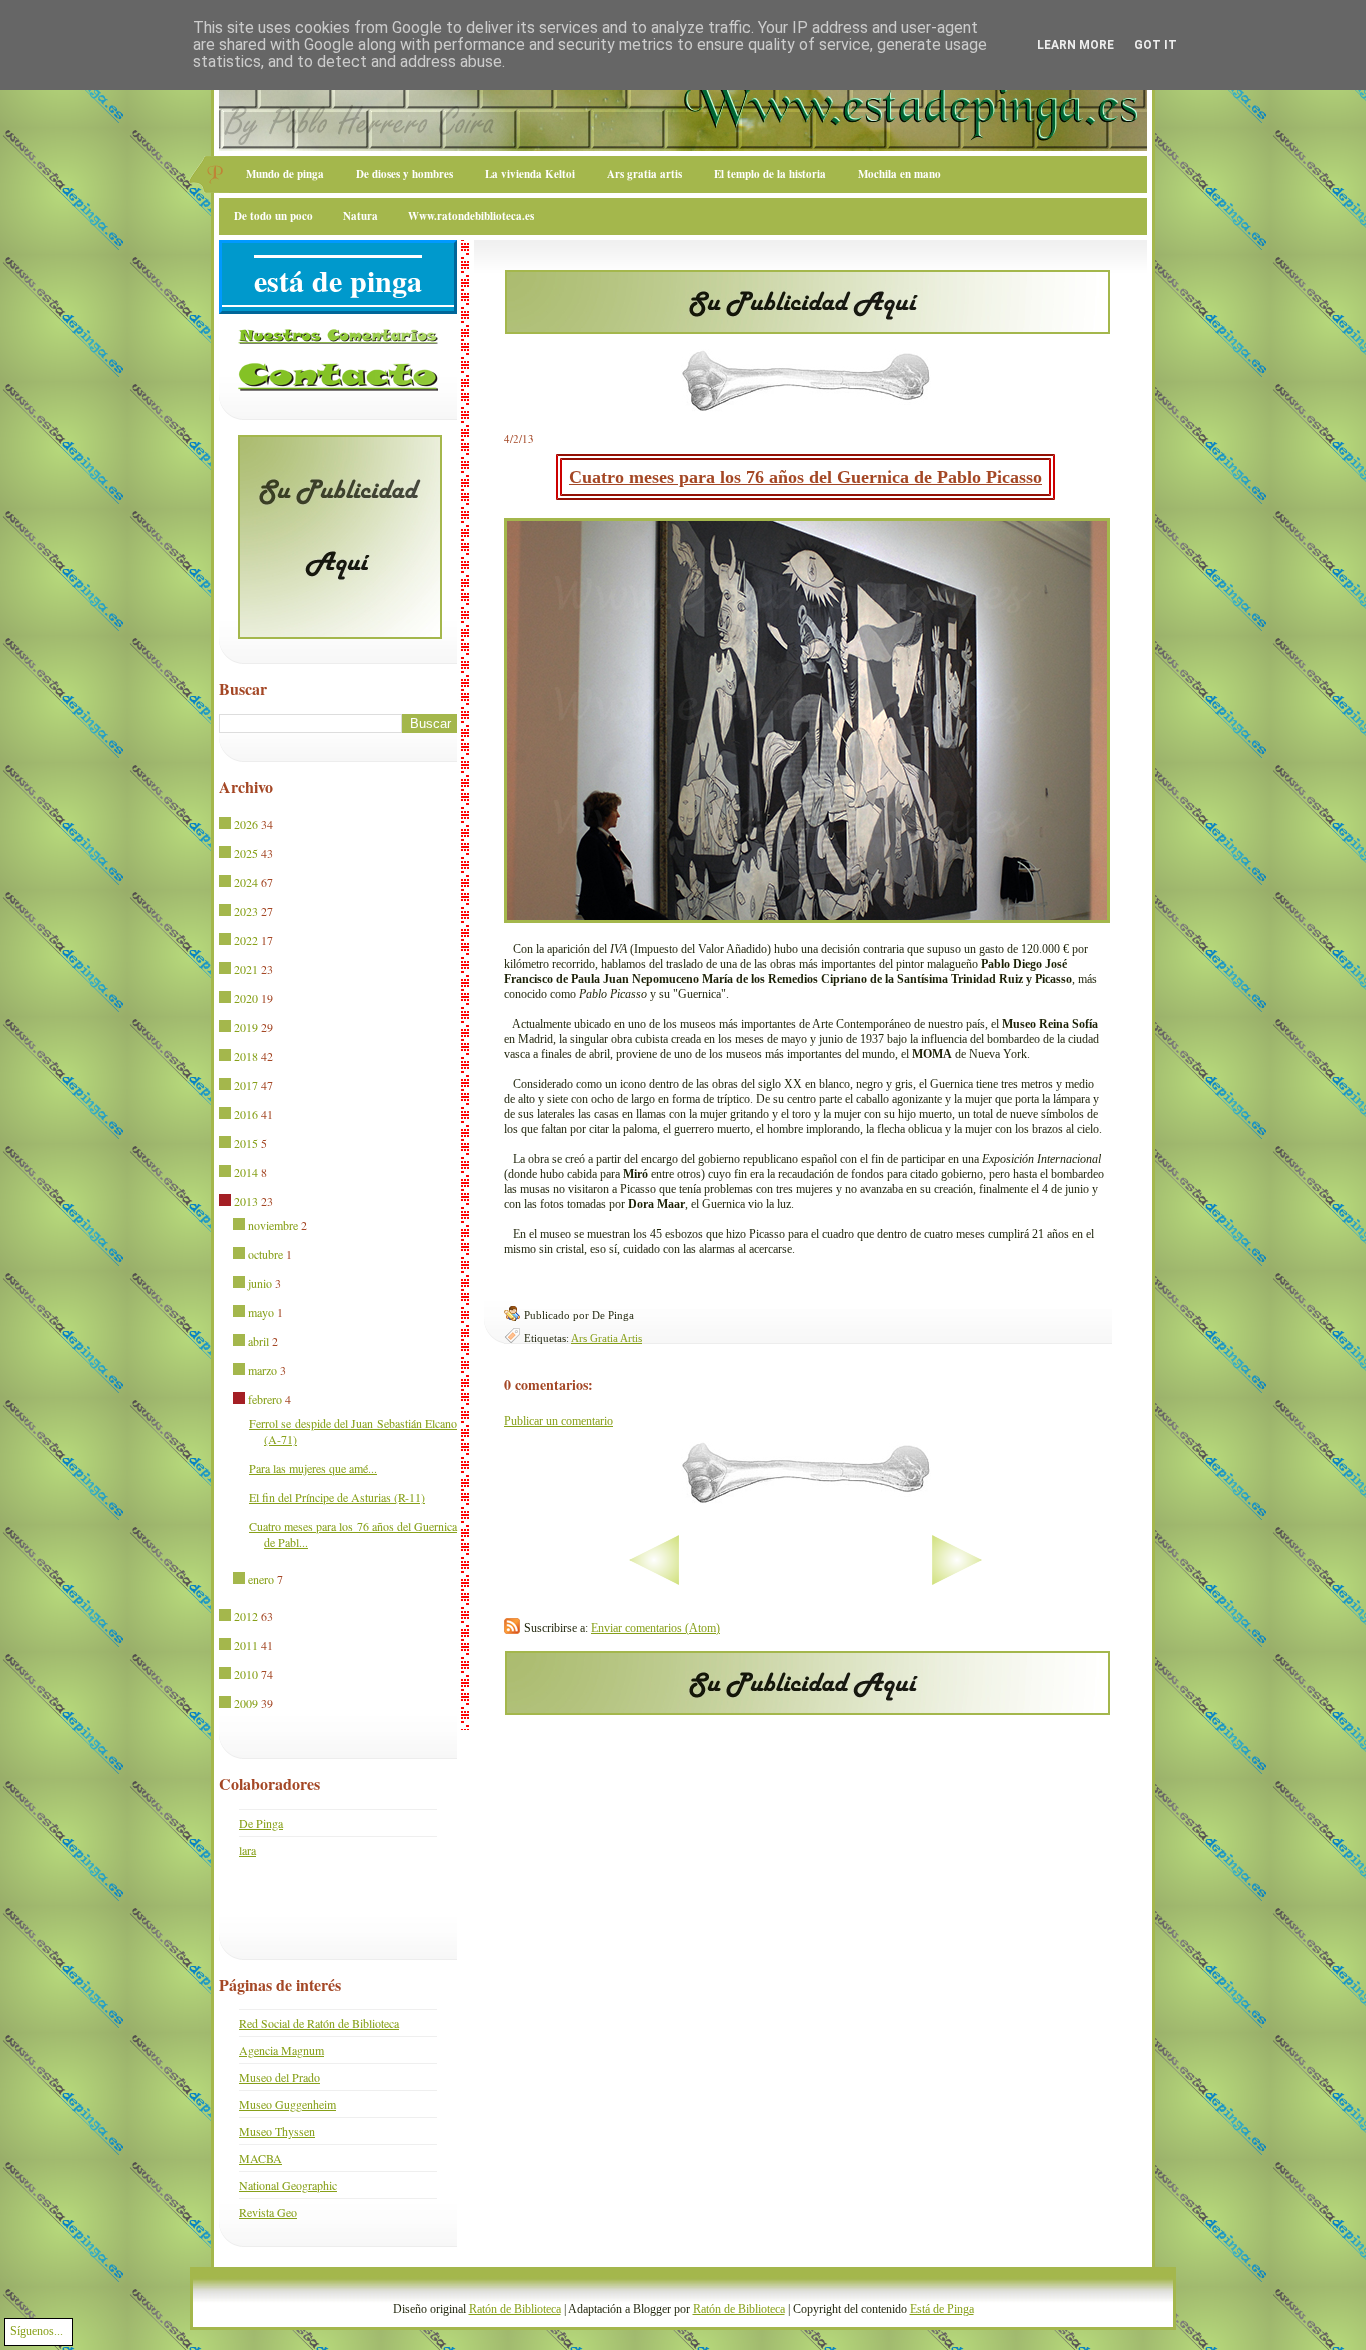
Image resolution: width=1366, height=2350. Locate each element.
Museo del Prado (279, 2077)
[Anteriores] (1019, 1581)
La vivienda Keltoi (530, 174)
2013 (246, 1201)
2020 (246, 998)
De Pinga (261, 1823)
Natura (360, 216)
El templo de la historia (770, 174)
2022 (246, 940)
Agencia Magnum (281, 2050)
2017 (246, 1085)
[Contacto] (338, 387)
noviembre (273, 1225)
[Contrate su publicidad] (807, 328)
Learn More (1075, 45)
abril (258, 1341)
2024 (246, 882)
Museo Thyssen (277, 2131)
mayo (261, 1312)
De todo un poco (273, 216)
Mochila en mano (899, 174)
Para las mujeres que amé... (313, 1468)
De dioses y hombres (404, 174)
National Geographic (288, 2185)
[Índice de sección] (591, 1581)
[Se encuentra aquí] (226, 1202)
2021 (246, 969)
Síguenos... (36, 2331)
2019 (246, 1027)
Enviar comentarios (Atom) (655, 1628)
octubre (265, 1254)
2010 (246, 1674)
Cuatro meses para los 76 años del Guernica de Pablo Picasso (805, 477)
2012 (246, 1616)
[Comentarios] (338, 340)
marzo (262, 1370)
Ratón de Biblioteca (515, 2309)
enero (261, 1579)
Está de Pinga (942, 2309)
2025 (246, 853)
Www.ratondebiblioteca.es (471, 216)
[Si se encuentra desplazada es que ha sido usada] (226, 825)
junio (260, 1283)
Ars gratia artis (644, 174)
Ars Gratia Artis (606, 1338)
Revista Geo (268, 2212)
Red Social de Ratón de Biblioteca (319, 2023)
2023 (246, 911)
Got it (1155, 45)
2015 (246, 1143)
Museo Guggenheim (287, 2104)
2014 (246, 1172)
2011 (246, 1645)
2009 (246, 1703)
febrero (265, 1399)
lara (247, 1850)
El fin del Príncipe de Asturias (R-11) (337, 1497)
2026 (246, 824)
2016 (246, 1114)
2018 (246, 1056)
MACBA (260, 2158)
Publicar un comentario (558, 1421)
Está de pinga (338, 280)
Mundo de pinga (285, 174)
